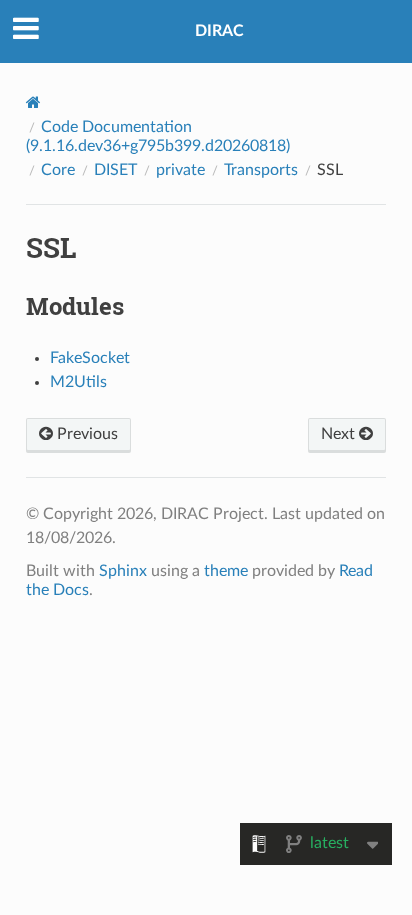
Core (58, 170)
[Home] (33, 102)
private (180, 170)
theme (226, 571)
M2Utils (78, 382)
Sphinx (123, 571)
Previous (85, 434)
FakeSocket (90, 358)
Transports (261, 170)
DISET (115, 170)
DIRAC (219, 31)
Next (340, 434)
